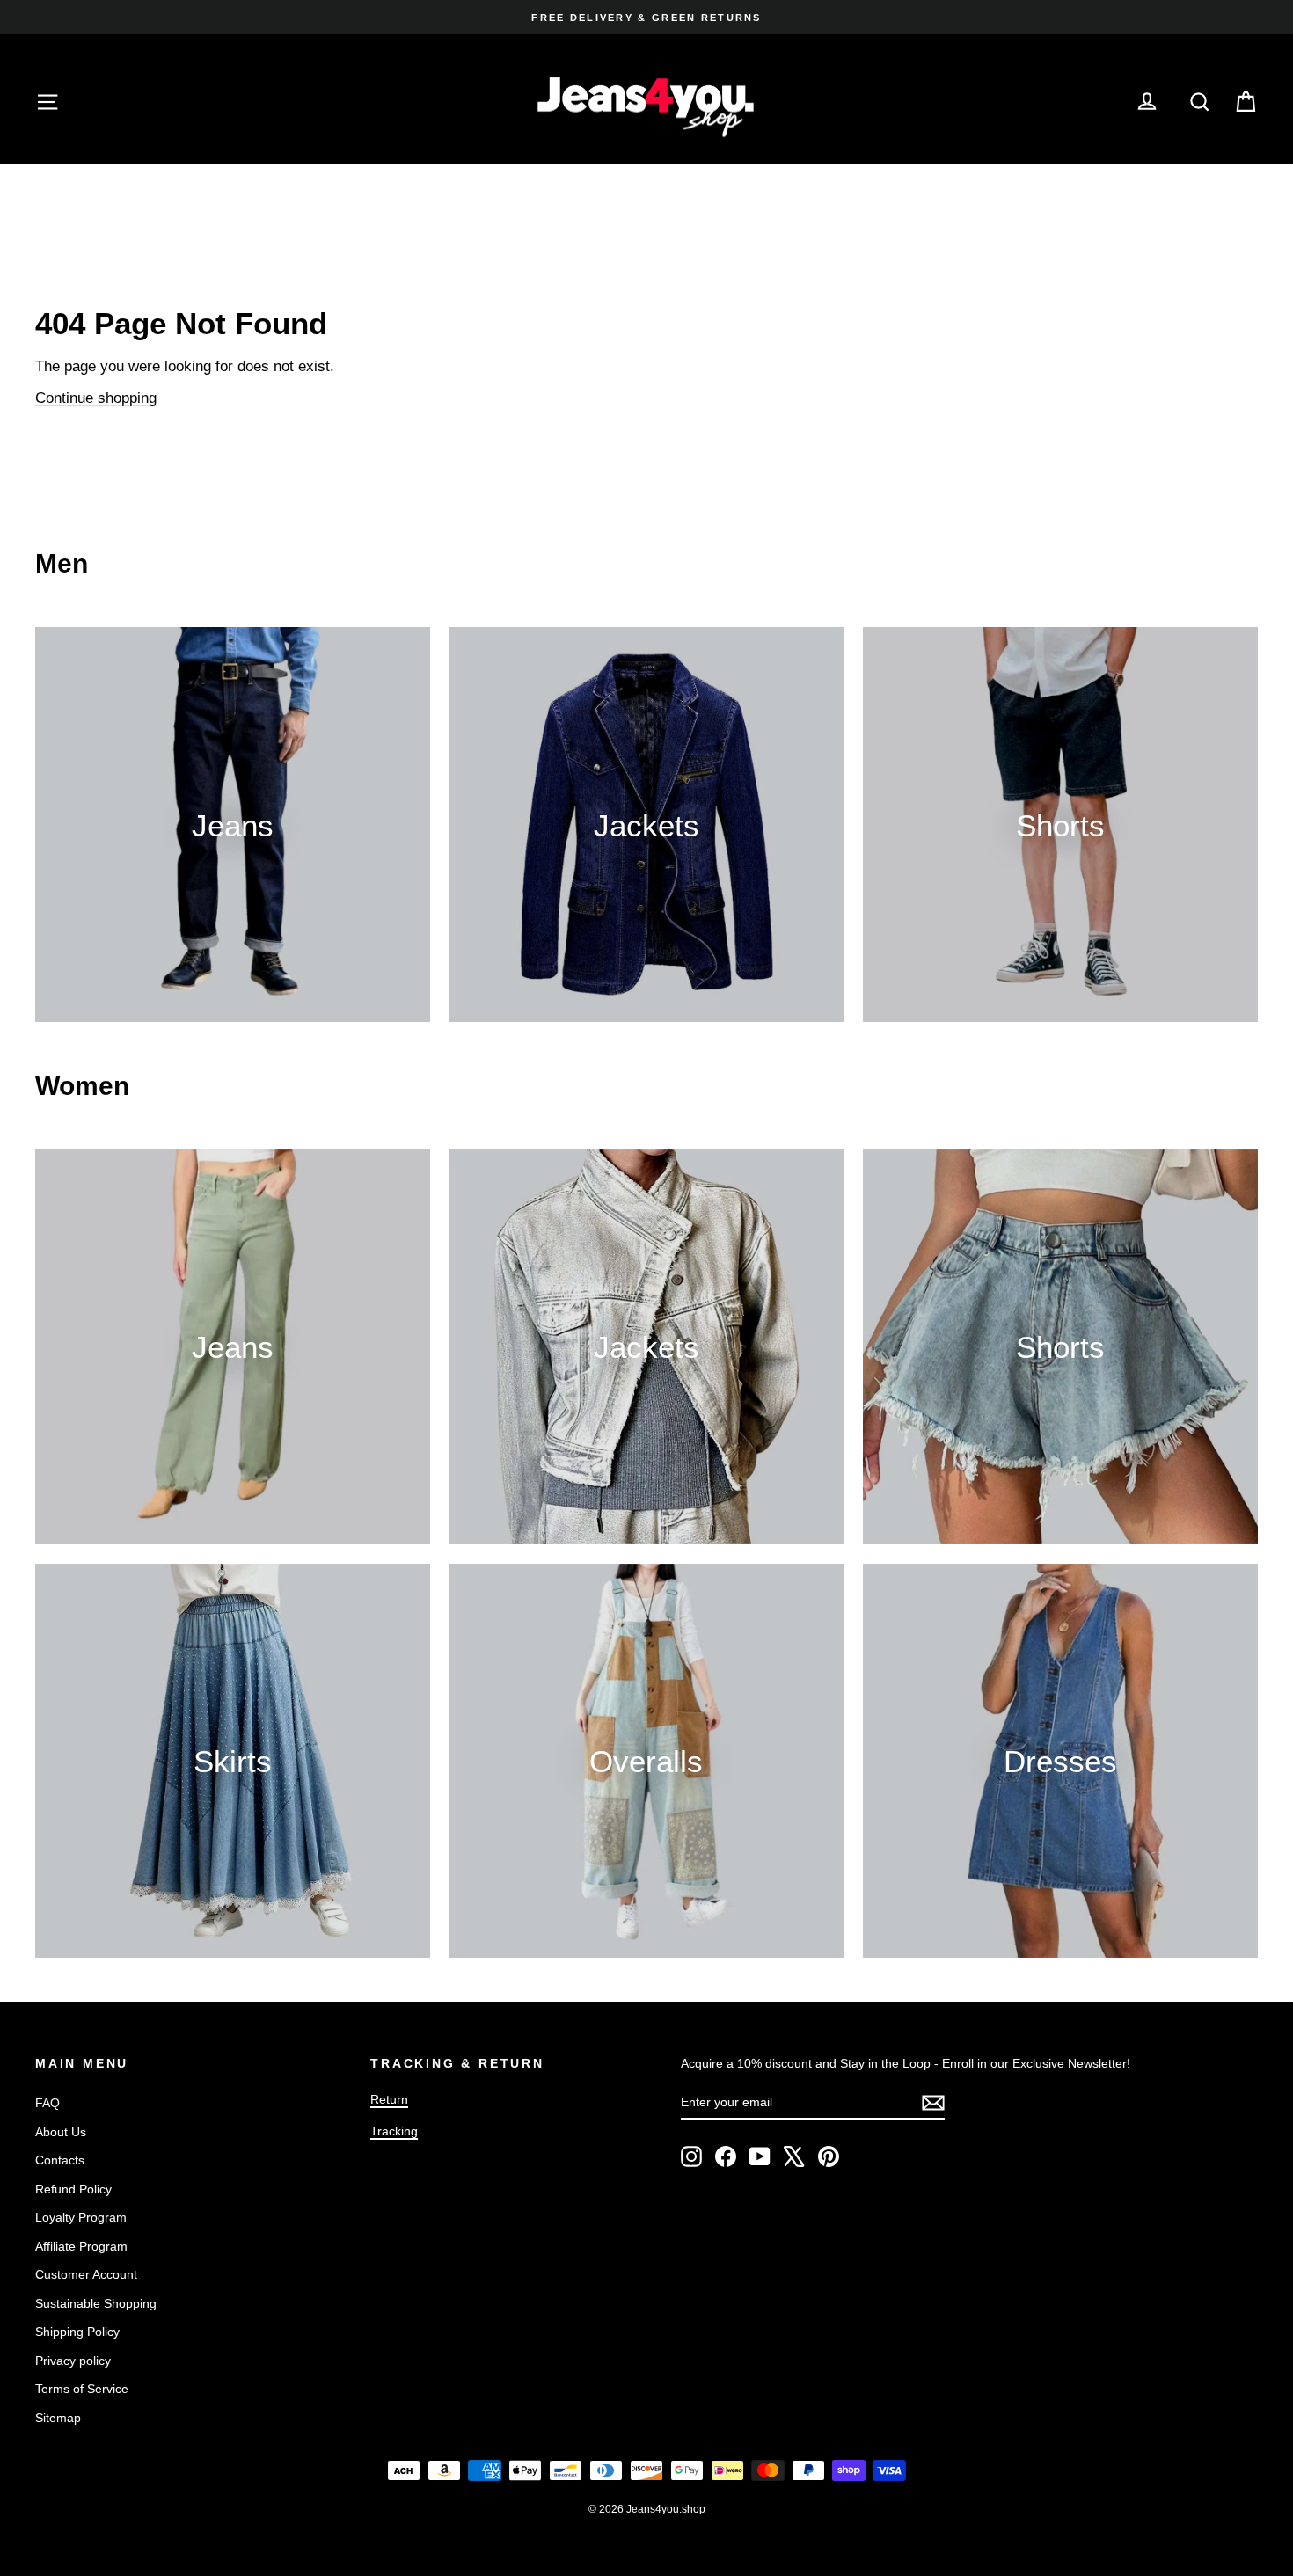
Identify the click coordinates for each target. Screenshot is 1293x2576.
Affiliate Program (81, 2246)
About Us (61, 2132)
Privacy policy (73, 2361)
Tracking (394, 2131)
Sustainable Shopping (96, 2303)
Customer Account (86, 2274)
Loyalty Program (81, 2217)
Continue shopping (96, 398)
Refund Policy (73, 2189)
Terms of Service (82, 2389)
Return (389, 2099)
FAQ (47, 2103)
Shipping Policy (77, 2332)
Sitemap (58, 2418)
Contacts (60, 2160)
